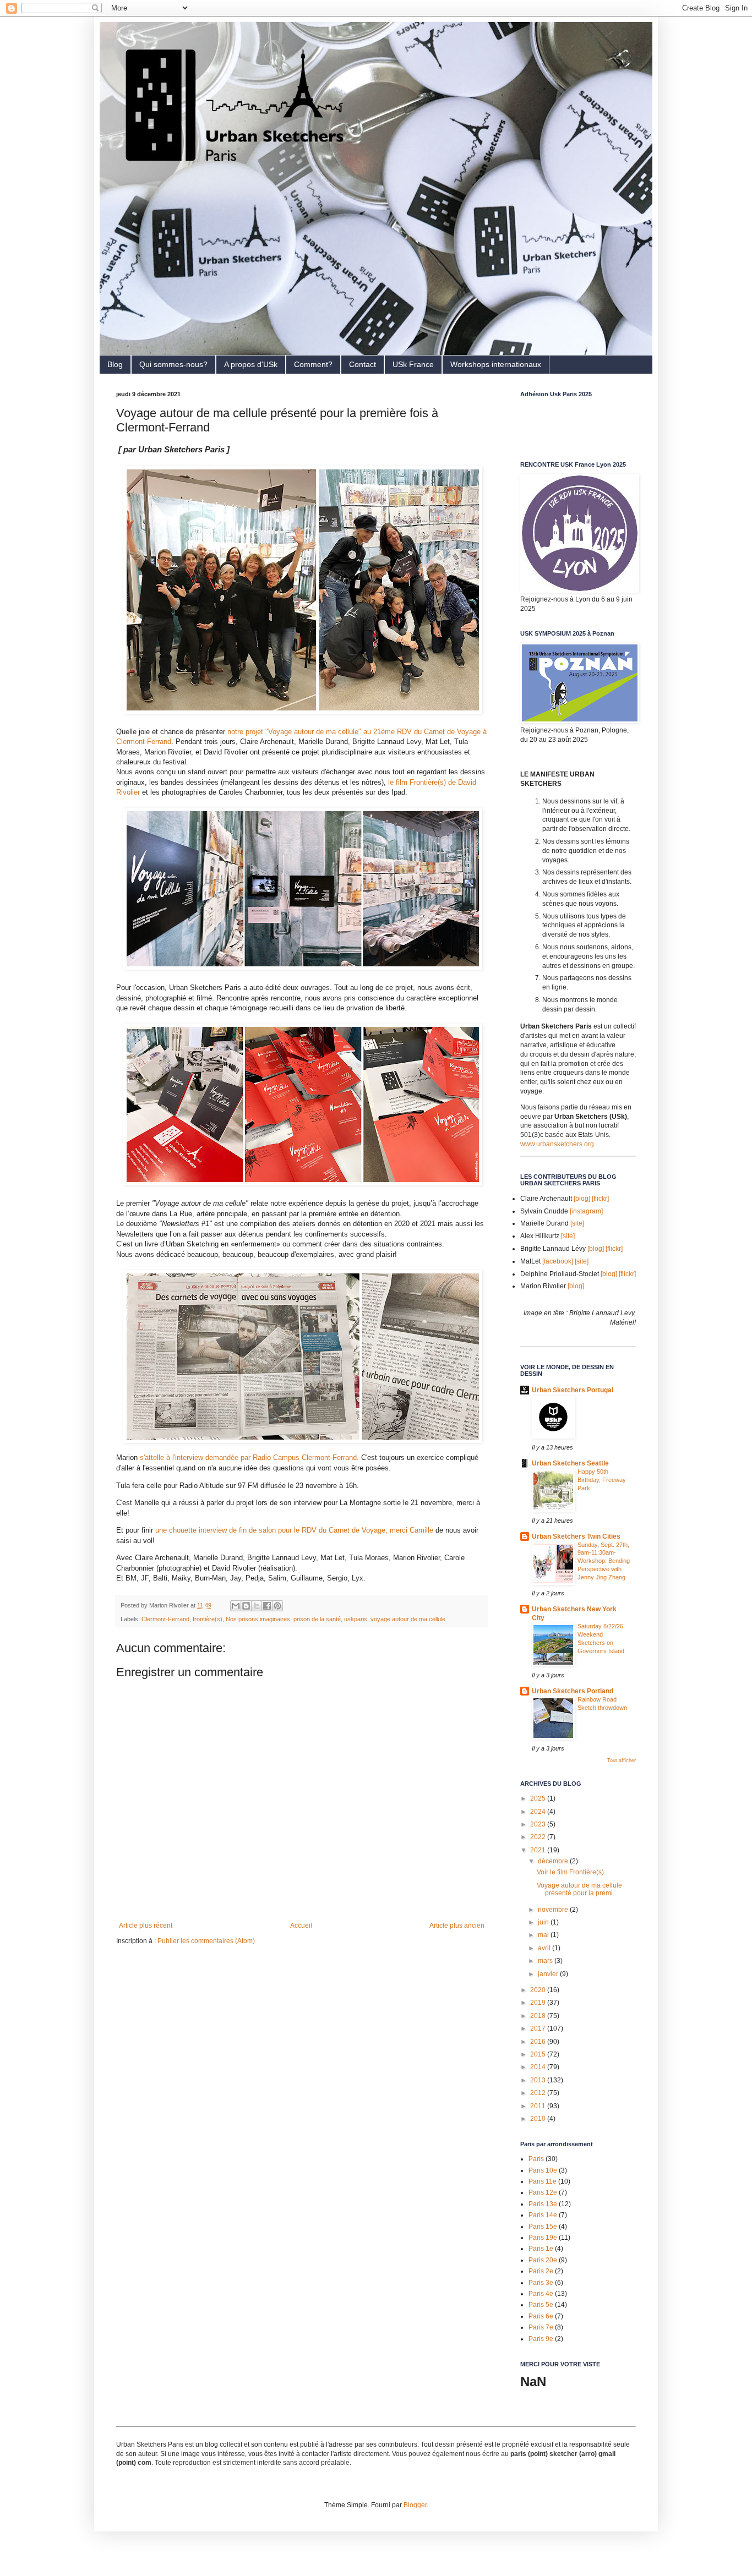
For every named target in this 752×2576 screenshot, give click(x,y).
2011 (539, 2106)
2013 (539, 2080)
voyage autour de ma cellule (408, 1619)
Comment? (313, 364)
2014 (539, 2067)
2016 (539, 2042)
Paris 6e (541, 2316)
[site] (577, 1223)
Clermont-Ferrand (165, 1619)
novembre (554, 1910)
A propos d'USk (251, 364)
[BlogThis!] (246, 1606)
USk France (413, 364)
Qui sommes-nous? (173, 364)
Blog (115, 364)
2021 (539, 1850)
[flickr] (600, 1199)
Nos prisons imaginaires (258, 1619)
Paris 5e (541, 2305)
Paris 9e (541, 2339)
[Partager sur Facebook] (267, 1606)
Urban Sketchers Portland (573, 1691)
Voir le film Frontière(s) (570, 1872)
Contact (363, 364)
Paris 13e (543, 2204)
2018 (539, 2016)
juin (544, 1922)
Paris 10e (543, 2170)
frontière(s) (208, 1619)
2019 (539, 2003)
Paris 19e (543, 2238)
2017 (539, 2028)
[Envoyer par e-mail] (236, 1606)
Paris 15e (543, 2227)
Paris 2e (541, 2271)
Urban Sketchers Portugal (573, 1390)
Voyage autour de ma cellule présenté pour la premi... (579, 1889)
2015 (539, 2054)
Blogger (415, 2505)
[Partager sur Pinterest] (277, 1606)
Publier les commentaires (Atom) (206, 1941)
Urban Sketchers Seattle (570, 1463)
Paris (536, 2159)
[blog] (582, 1199)
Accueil (301, 1926)
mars (546, 1961)
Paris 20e (543, 2260)
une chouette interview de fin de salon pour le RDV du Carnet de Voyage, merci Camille (293, 1530)
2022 (539, 1837)
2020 (539, 1990)
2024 (539, 1812)
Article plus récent (146, 1926)
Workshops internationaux (496, 364)
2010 (539, 2119)
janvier (549, 1974)
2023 (539, 1824)
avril (545, 1948)
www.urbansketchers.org (557, 1144)
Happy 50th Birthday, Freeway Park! (602, 1480)
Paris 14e (543, 2215)
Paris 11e (543, 2181)
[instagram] (586, 1211)
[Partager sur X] (257, 1606)
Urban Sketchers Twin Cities (576, 1536)
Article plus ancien (457, 1926)
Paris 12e (543, 2192)
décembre (554, 1861)
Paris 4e (541, 2294)
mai (544, 1935)
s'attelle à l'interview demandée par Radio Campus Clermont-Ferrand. (248, 1457)
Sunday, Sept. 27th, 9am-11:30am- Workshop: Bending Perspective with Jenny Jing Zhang (604, 1561)
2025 (539, 1798)
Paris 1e (541, 2249)
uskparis (356, 1619)
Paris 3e (541, 2283)
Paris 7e (541, 2327)
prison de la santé (317, 1619)
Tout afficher (622, 1760)
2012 (539, 2093)
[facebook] (558, 1261)
